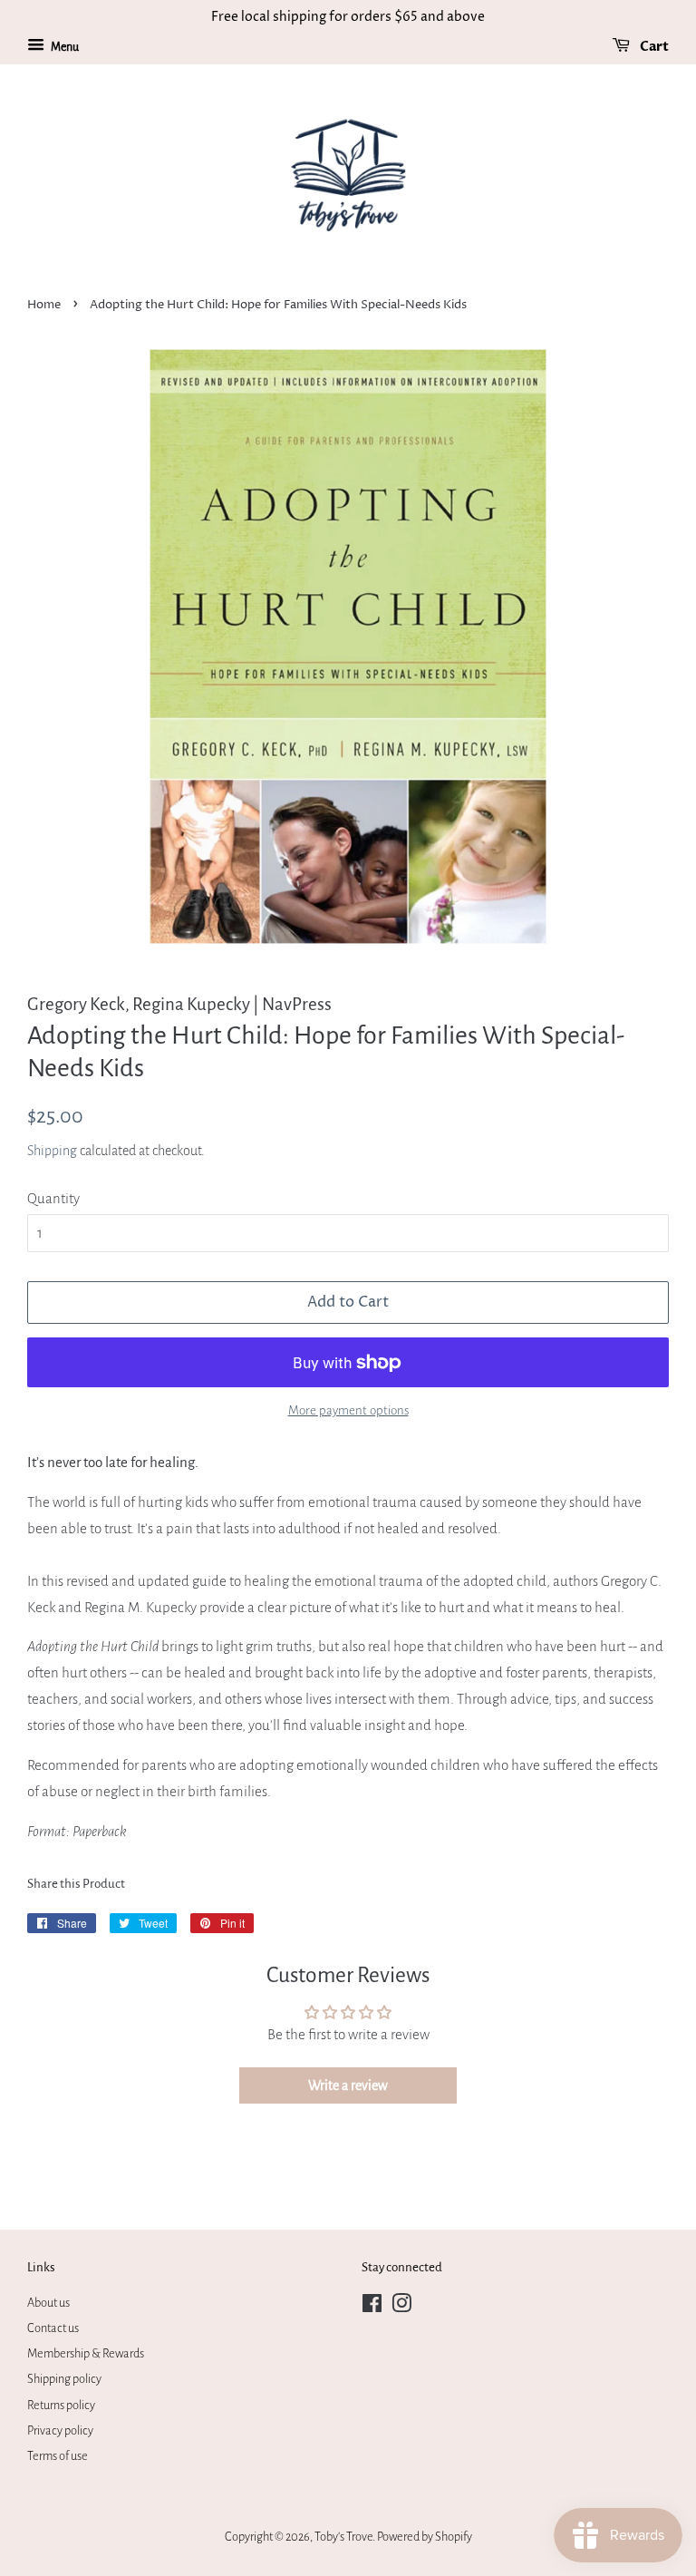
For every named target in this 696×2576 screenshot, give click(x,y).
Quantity (53, 1198)
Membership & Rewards (86, 2353)
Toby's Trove (343, 2537)
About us (48, 2303)
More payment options (348, 1410)
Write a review (348, 2085)
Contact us (53, 2328)
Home (44, 305)
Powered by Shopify (425, 2537)
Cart (653, 47)
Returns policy (61, 2405)
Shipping (52, 1151)
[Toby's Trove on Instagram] (401, 2307)
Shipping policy (64, 2379)
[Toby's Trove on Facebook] (372, 2307)
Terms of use (58, 2456)
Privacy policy (60, 2430)
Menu (64, 47)
